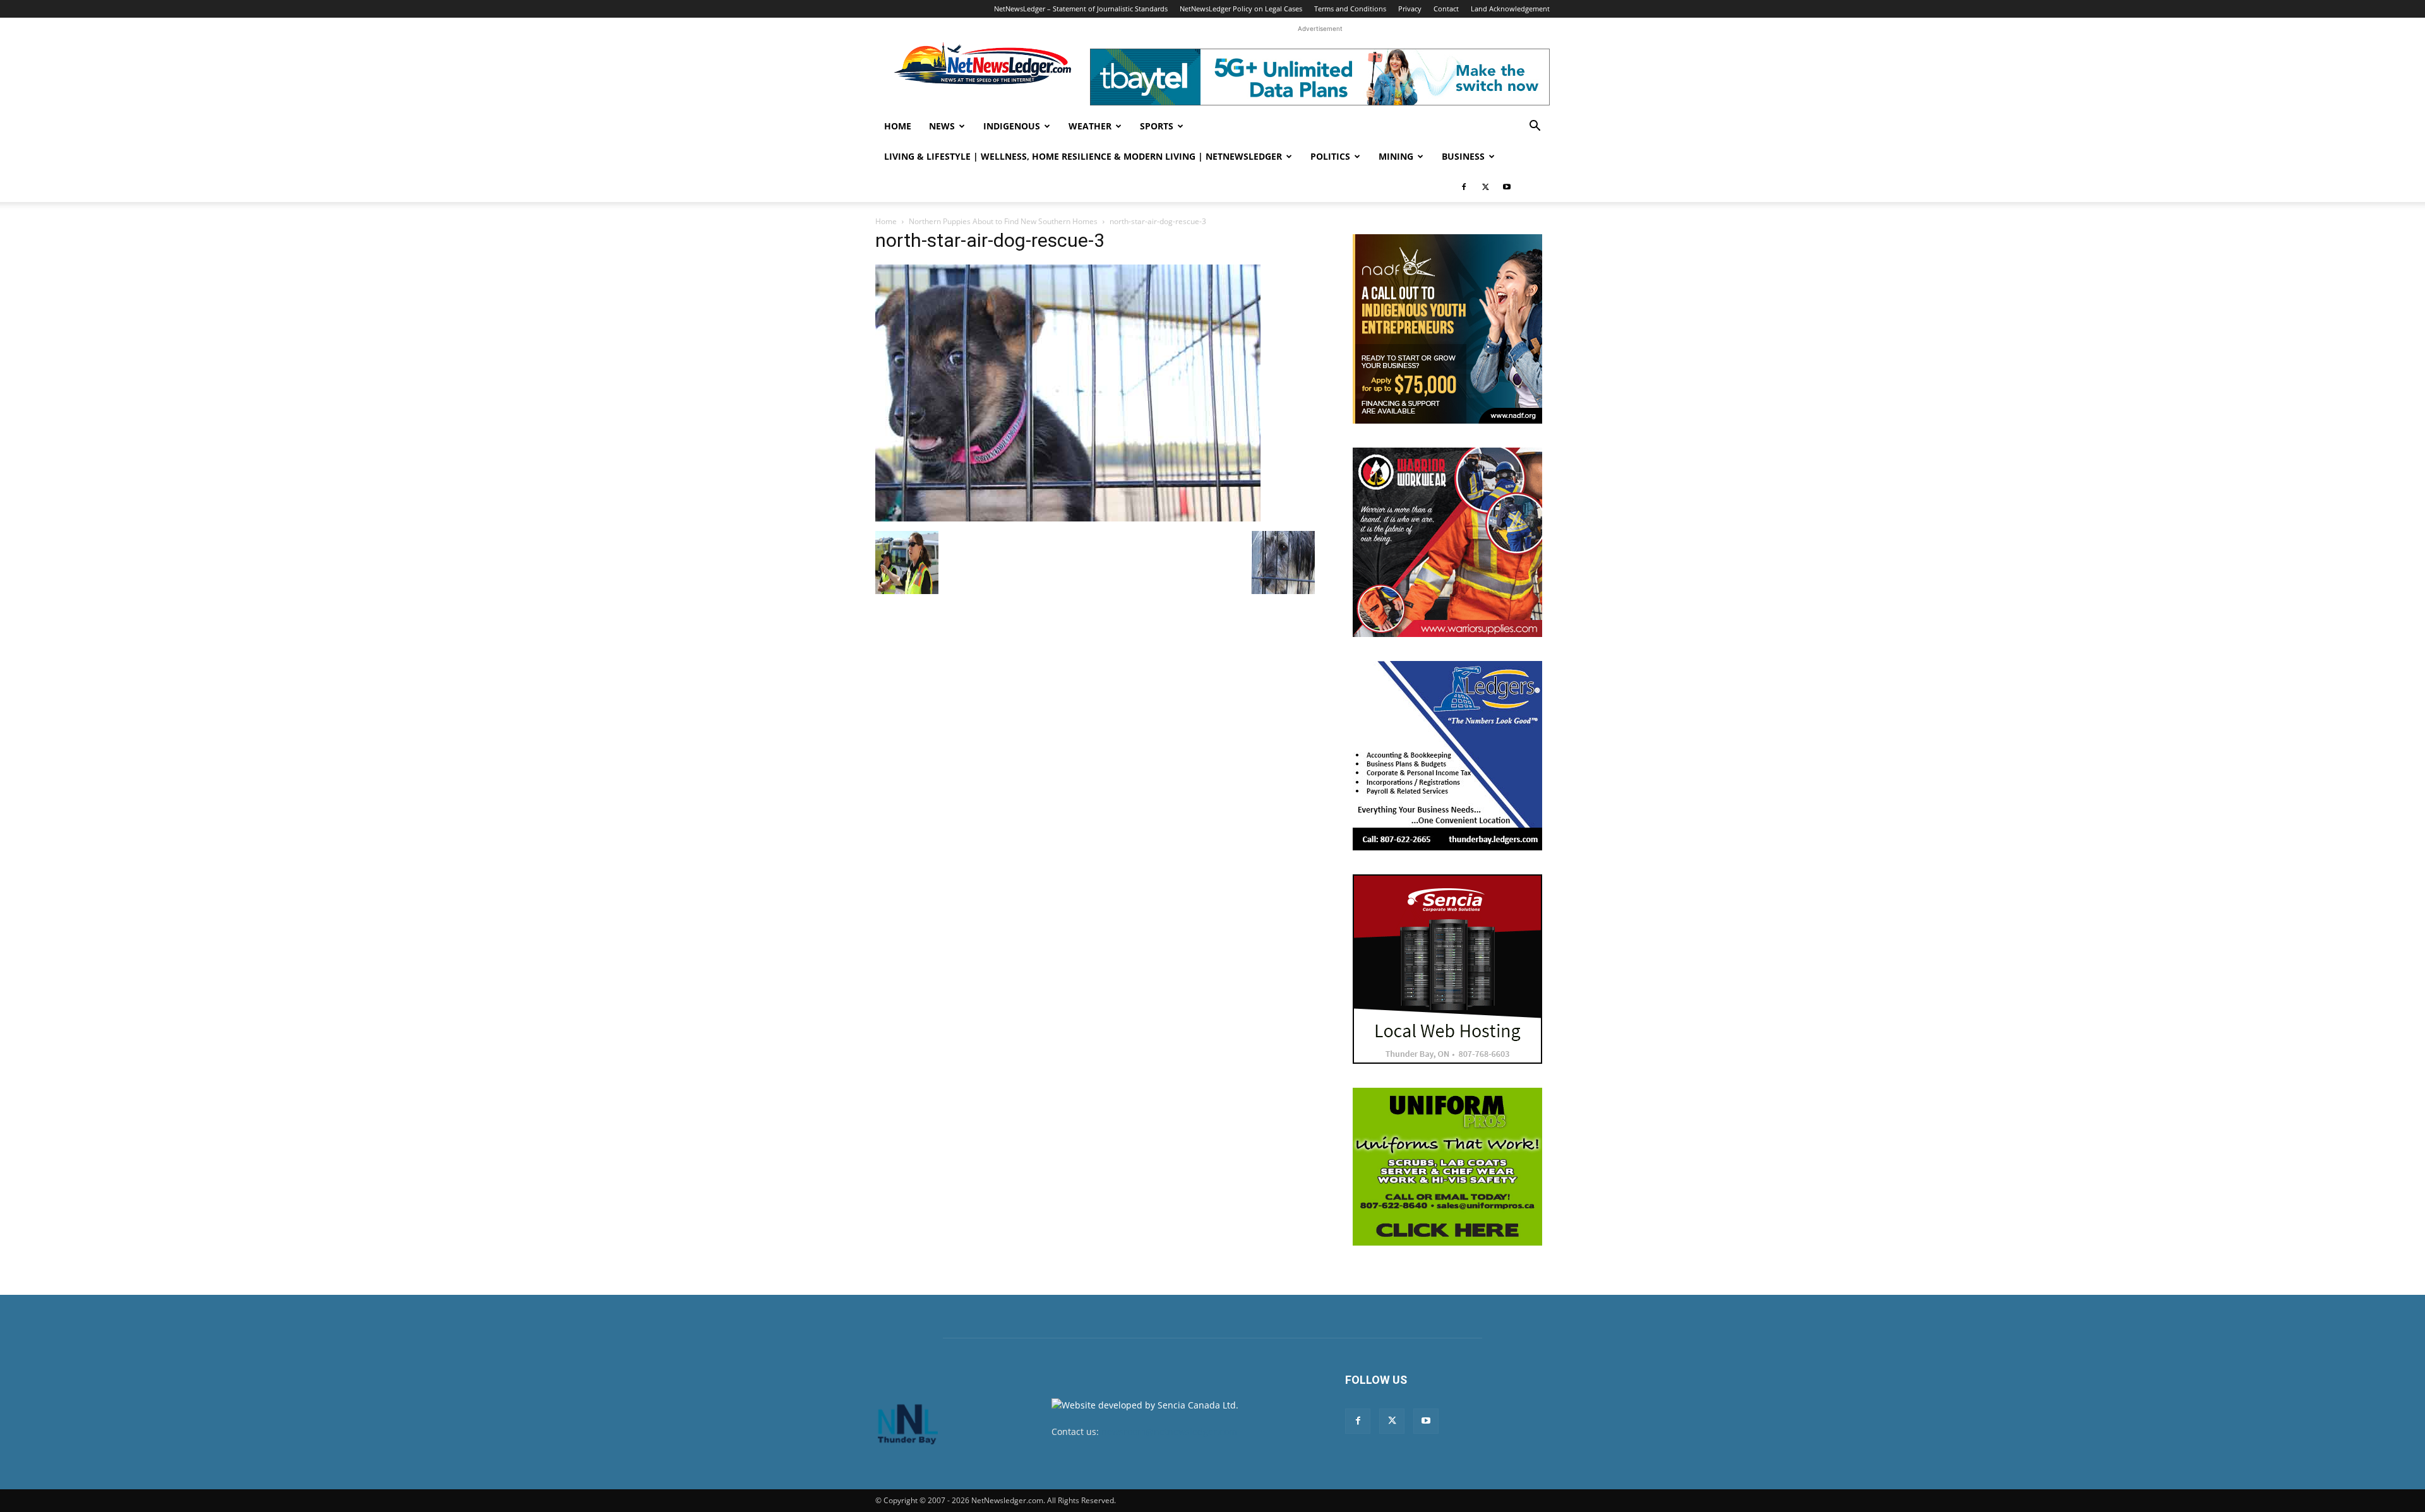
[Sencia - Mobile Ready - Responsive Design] (1447, 969)
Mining (1396, 156)
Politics (1330, 156)
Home (898, 126)
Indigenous (1012, 126)
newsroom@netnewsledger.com (1169, 1432)
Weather (1090, 126)
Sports (1157, 126)
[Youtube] (1507, 187)
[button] (1535, 127)
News (942, 126)
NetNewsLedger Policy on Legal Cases (1241, 9)
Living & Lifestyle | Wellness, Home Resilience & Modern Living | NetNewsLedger (1083, 156)
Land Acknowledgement (1510, 9)
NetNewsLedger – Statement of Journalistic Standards (1081, 9)
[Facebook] (1464, 187)
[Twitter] (1485, 187)
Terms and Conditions (1350, 9)
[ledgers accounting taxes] (1447, 756)
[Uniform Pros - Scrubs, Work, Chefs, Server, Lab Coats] (1447, 1167)
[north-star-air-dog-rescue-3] (1068, 518)
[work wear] (1447, 542)
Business (1463, 156)
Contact (1446, 9)
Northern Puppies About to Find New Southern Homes (1003, 221)
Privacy (1410, 9)
